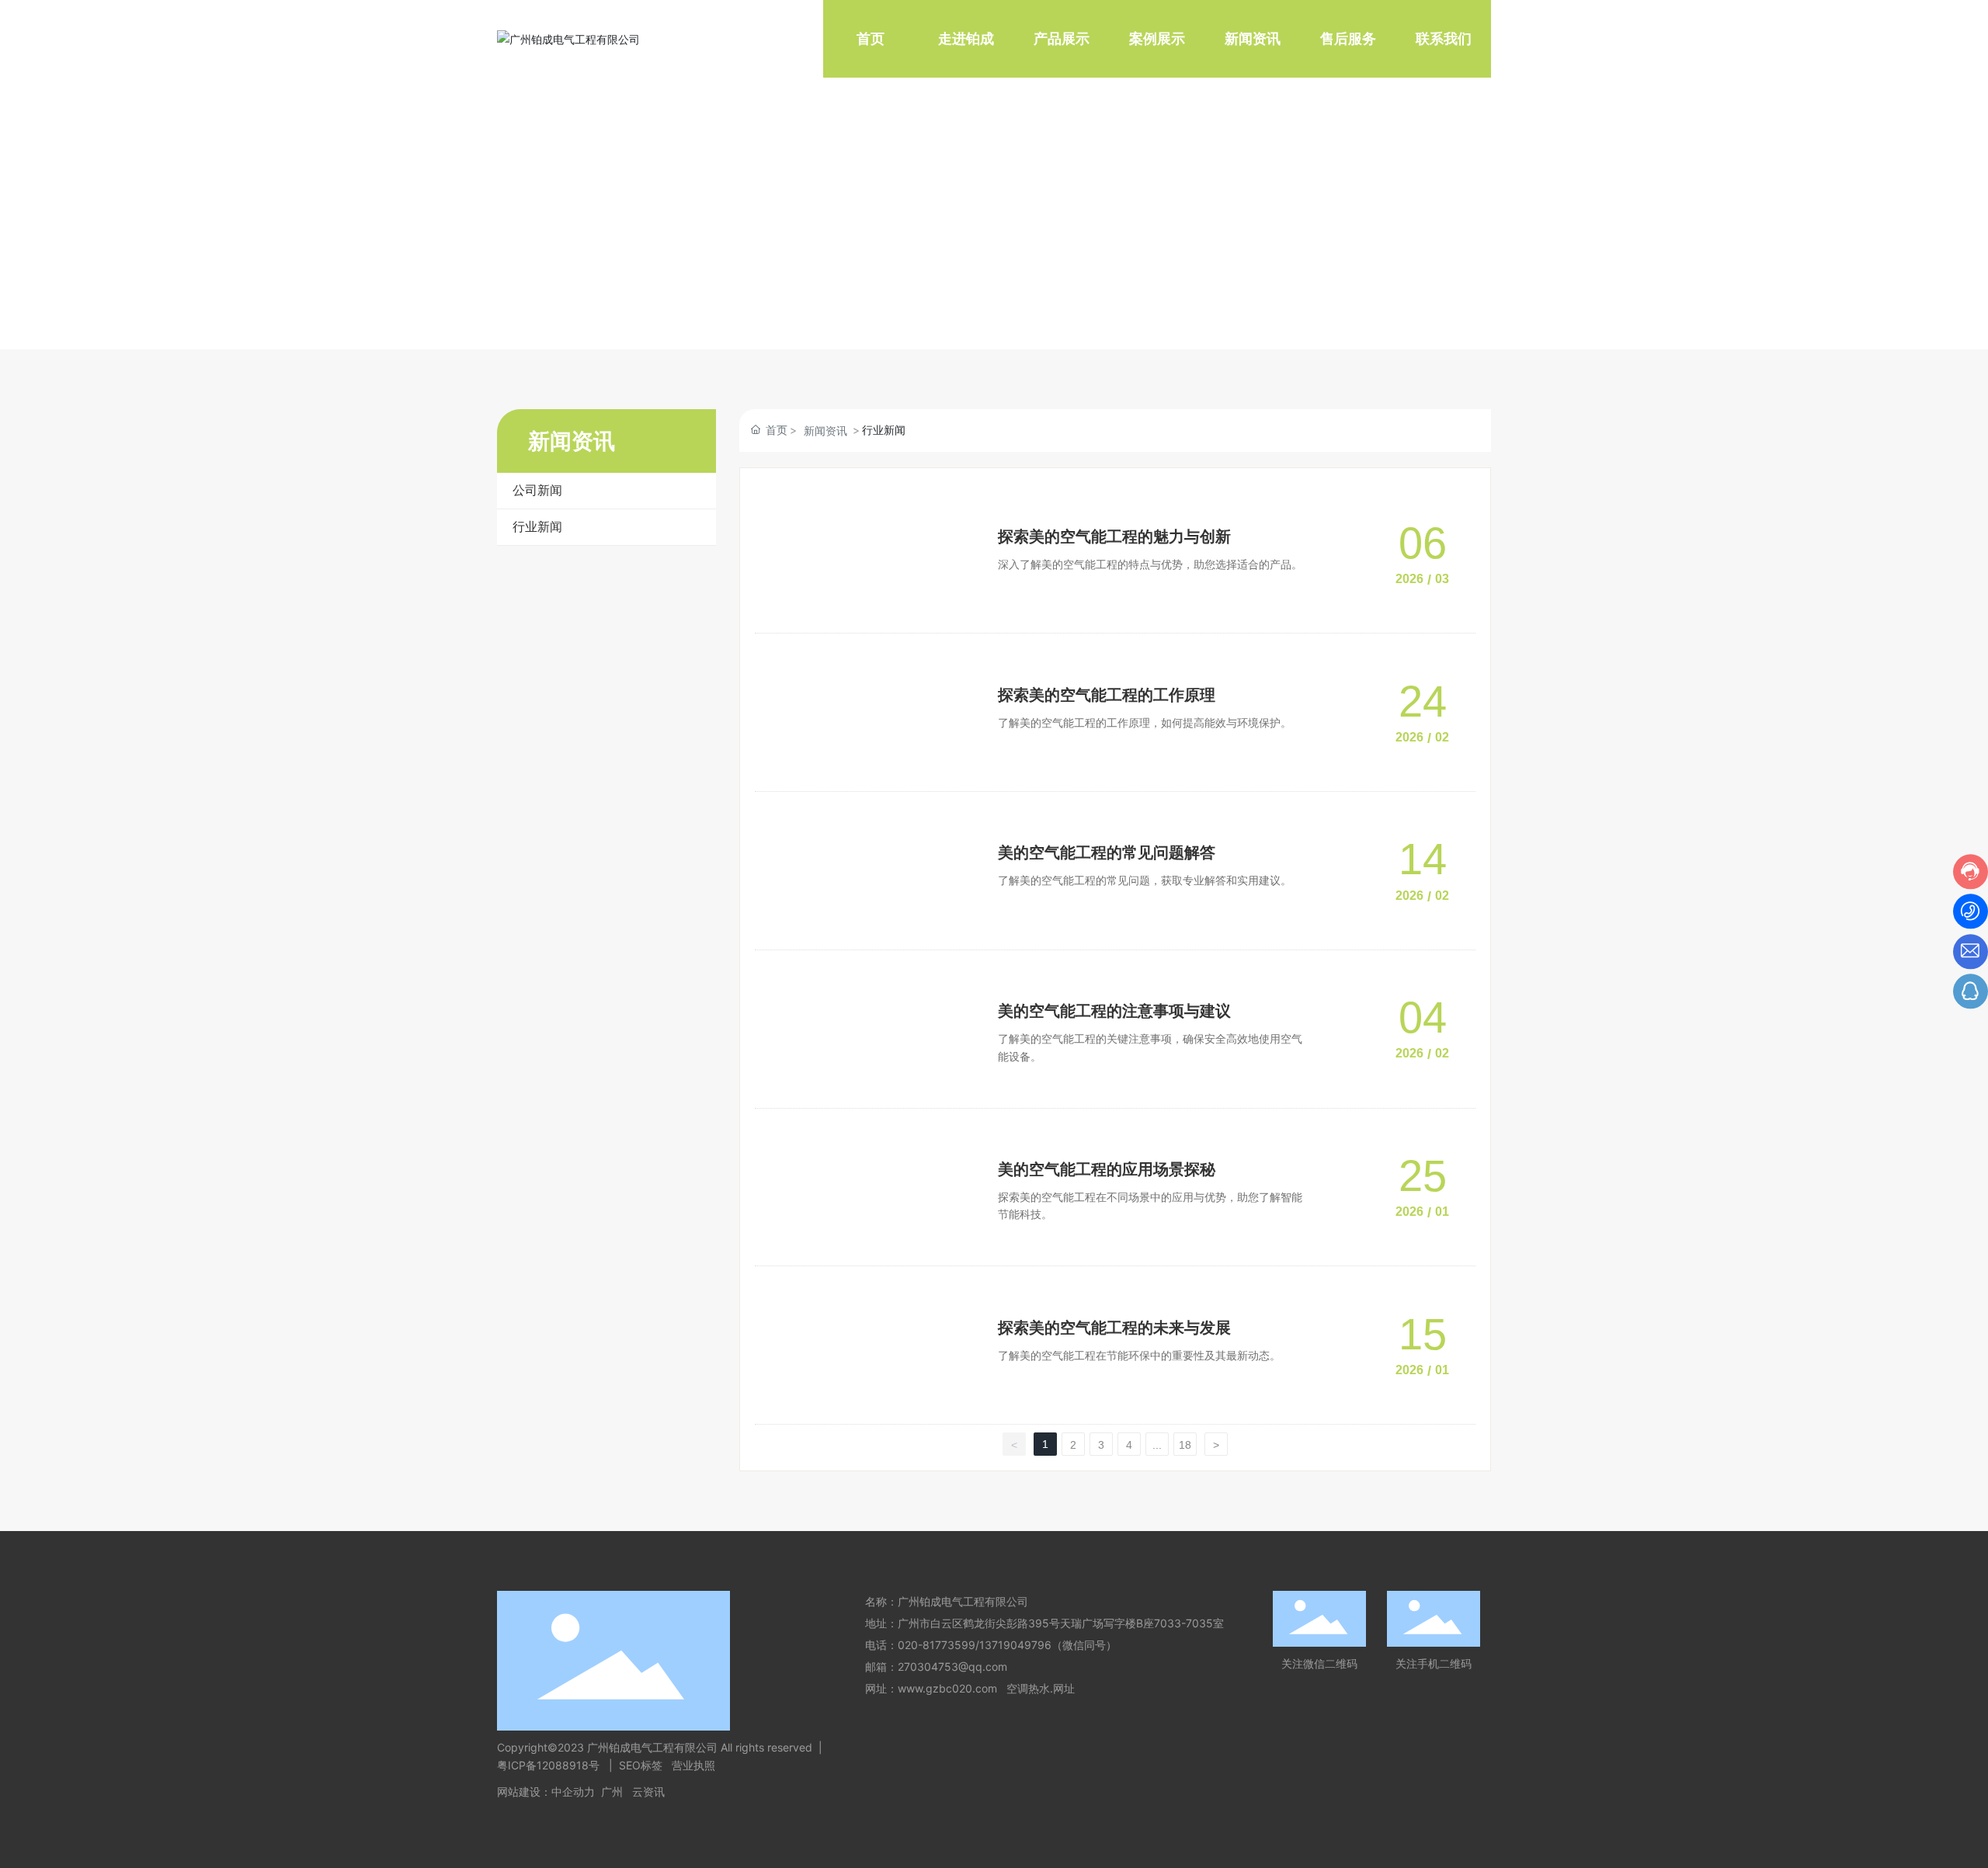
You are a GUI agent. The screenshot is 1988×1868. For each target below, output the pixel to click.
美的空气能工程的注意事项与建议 (1114, 1011)
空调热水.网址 (1041, 1688)
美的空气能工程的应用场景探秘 (1107, 1169)
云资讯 (648, 1792)
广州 (612, 1792)
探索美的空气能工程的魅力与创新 (1114, 536)
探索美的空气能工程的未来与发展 (1114, 1328)
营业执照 (693, 1765)
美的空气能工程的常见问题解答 (1107, 852)
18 (1185, 1445)
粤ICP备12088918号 (550, 1765)
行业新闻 (537, 527)
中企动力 (573, 1792)
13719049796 (1015, 1645)
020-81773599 (937, 1645)
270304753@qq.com (952, 1667)
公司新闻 (537, 490)
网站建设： (524, 1792)
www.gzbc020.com (947, 1688)
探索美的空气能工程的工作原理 (1107, 695)
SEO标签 (641, 1765)
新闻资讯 (825, 431)
